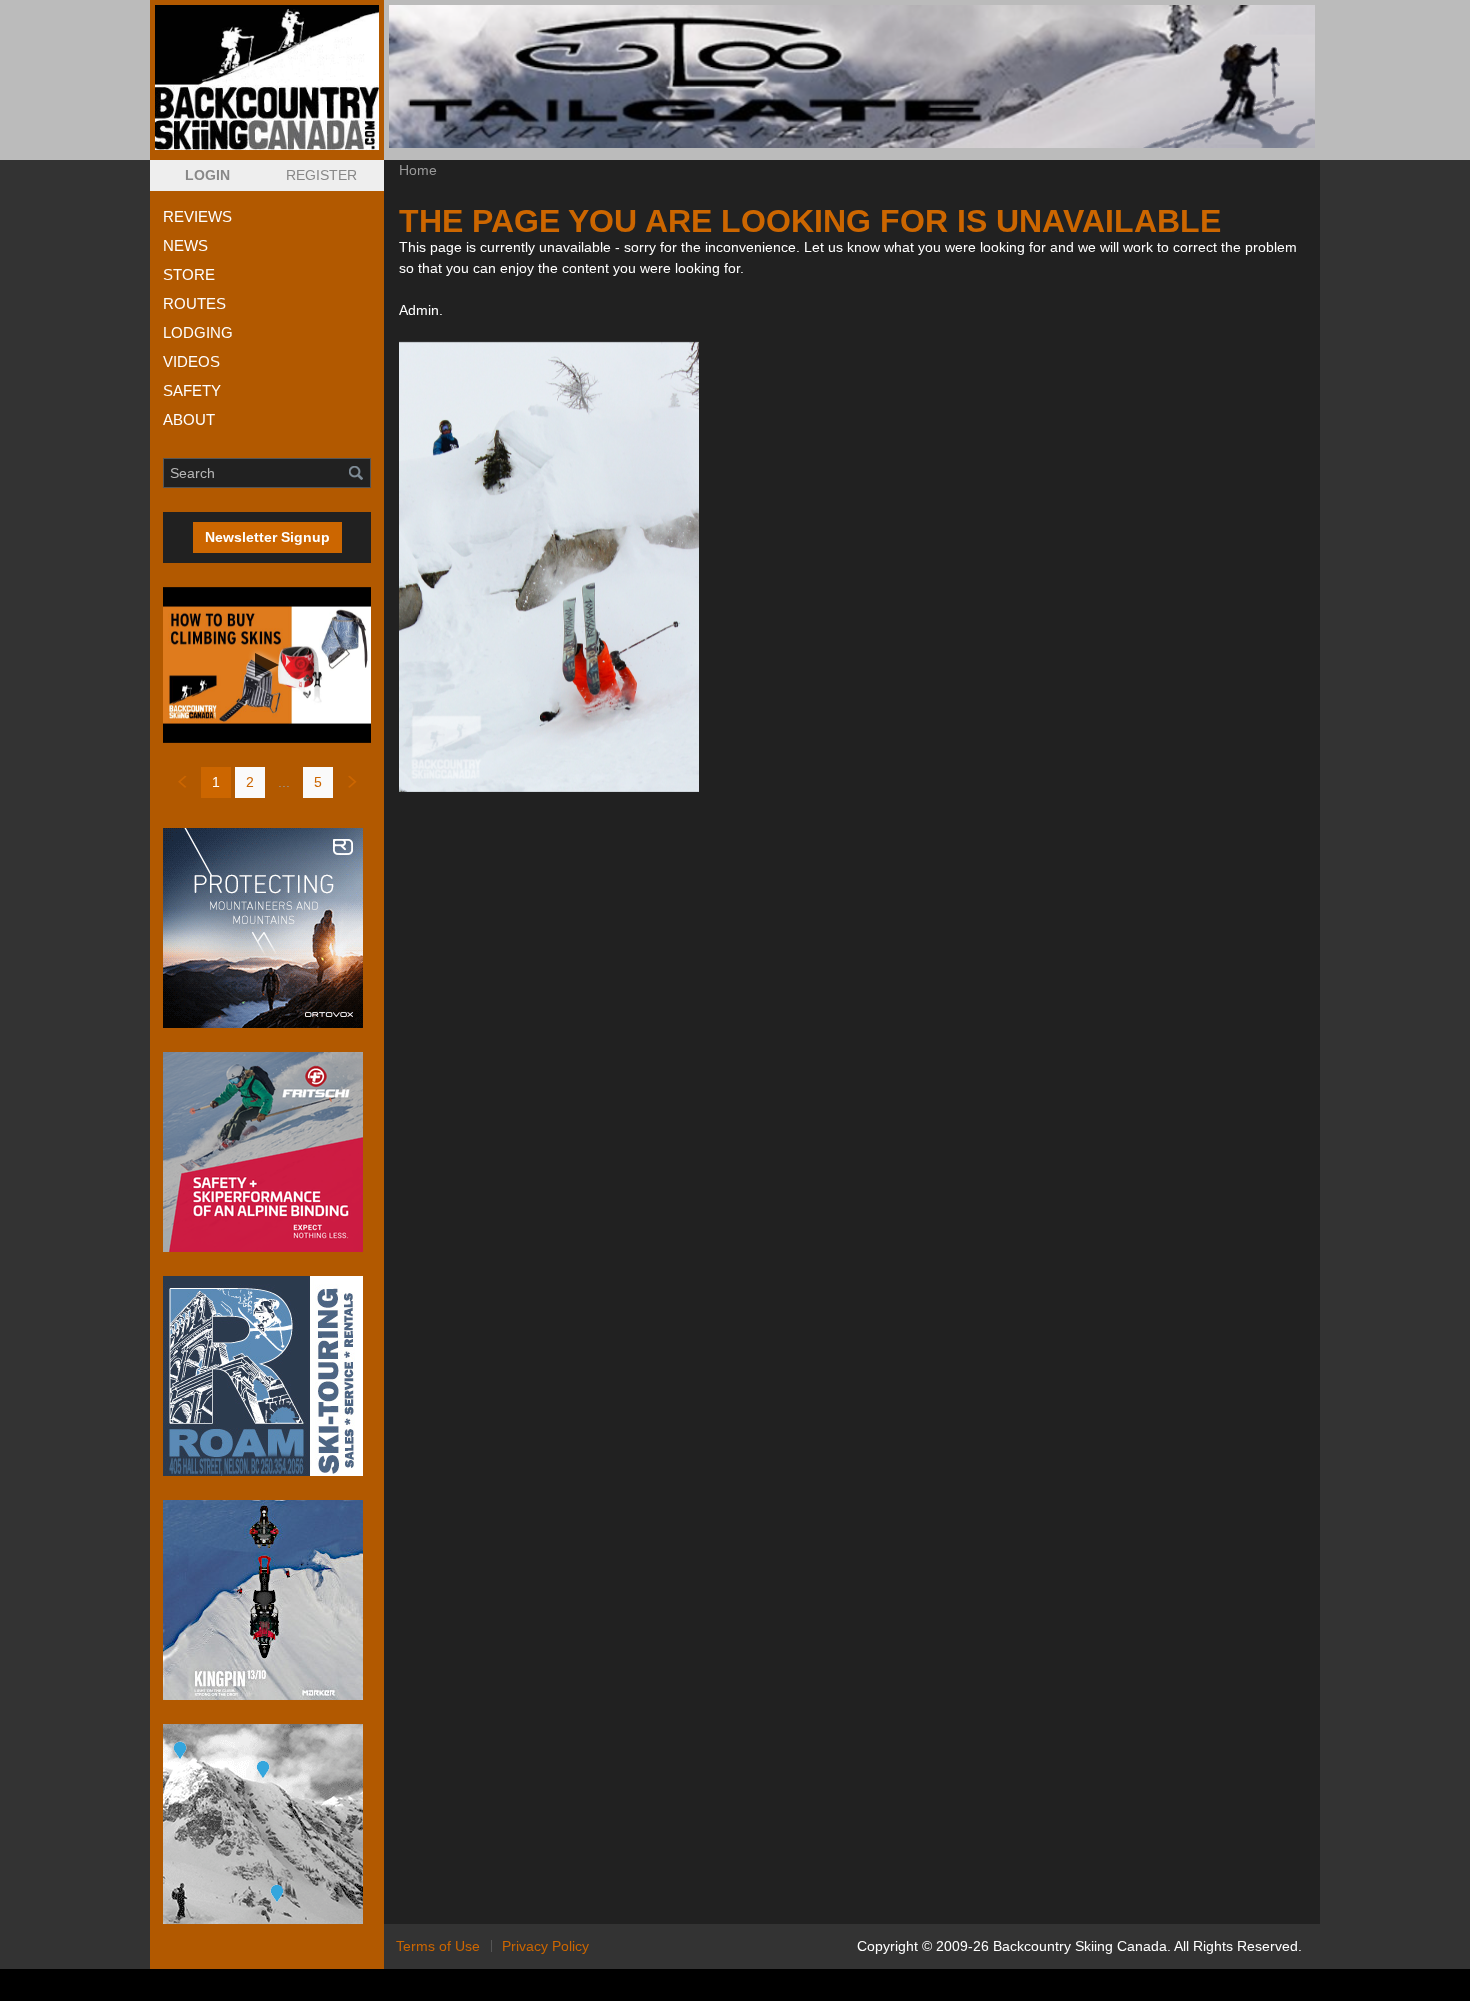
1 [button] (216, 782)
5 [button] (318, 782)
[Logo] (267, 77)
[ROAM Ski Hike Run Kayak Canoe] (267, 1376)
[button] (207, 175)
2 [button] (250, 782)
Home (418, 170)
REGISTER (321, 175)
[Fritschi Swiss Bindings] (267, 1152)
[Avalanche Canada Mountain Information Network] (267, 1824)
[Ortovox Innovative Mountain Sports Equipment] (267, 928)
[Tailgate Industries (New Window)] (852, 76)
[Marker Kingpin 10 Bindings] (267, 1600)
